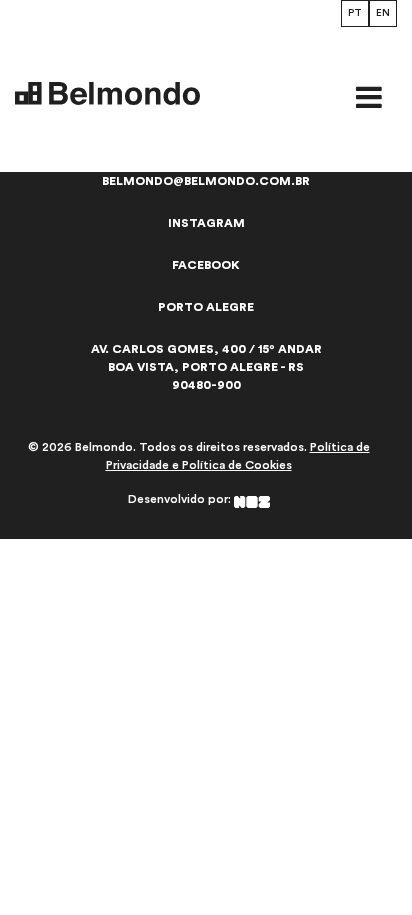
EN (383, 13)
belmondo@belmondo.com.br (206, 181)
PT (355, 13)
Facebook (206, 265)
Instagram (206, 223)
